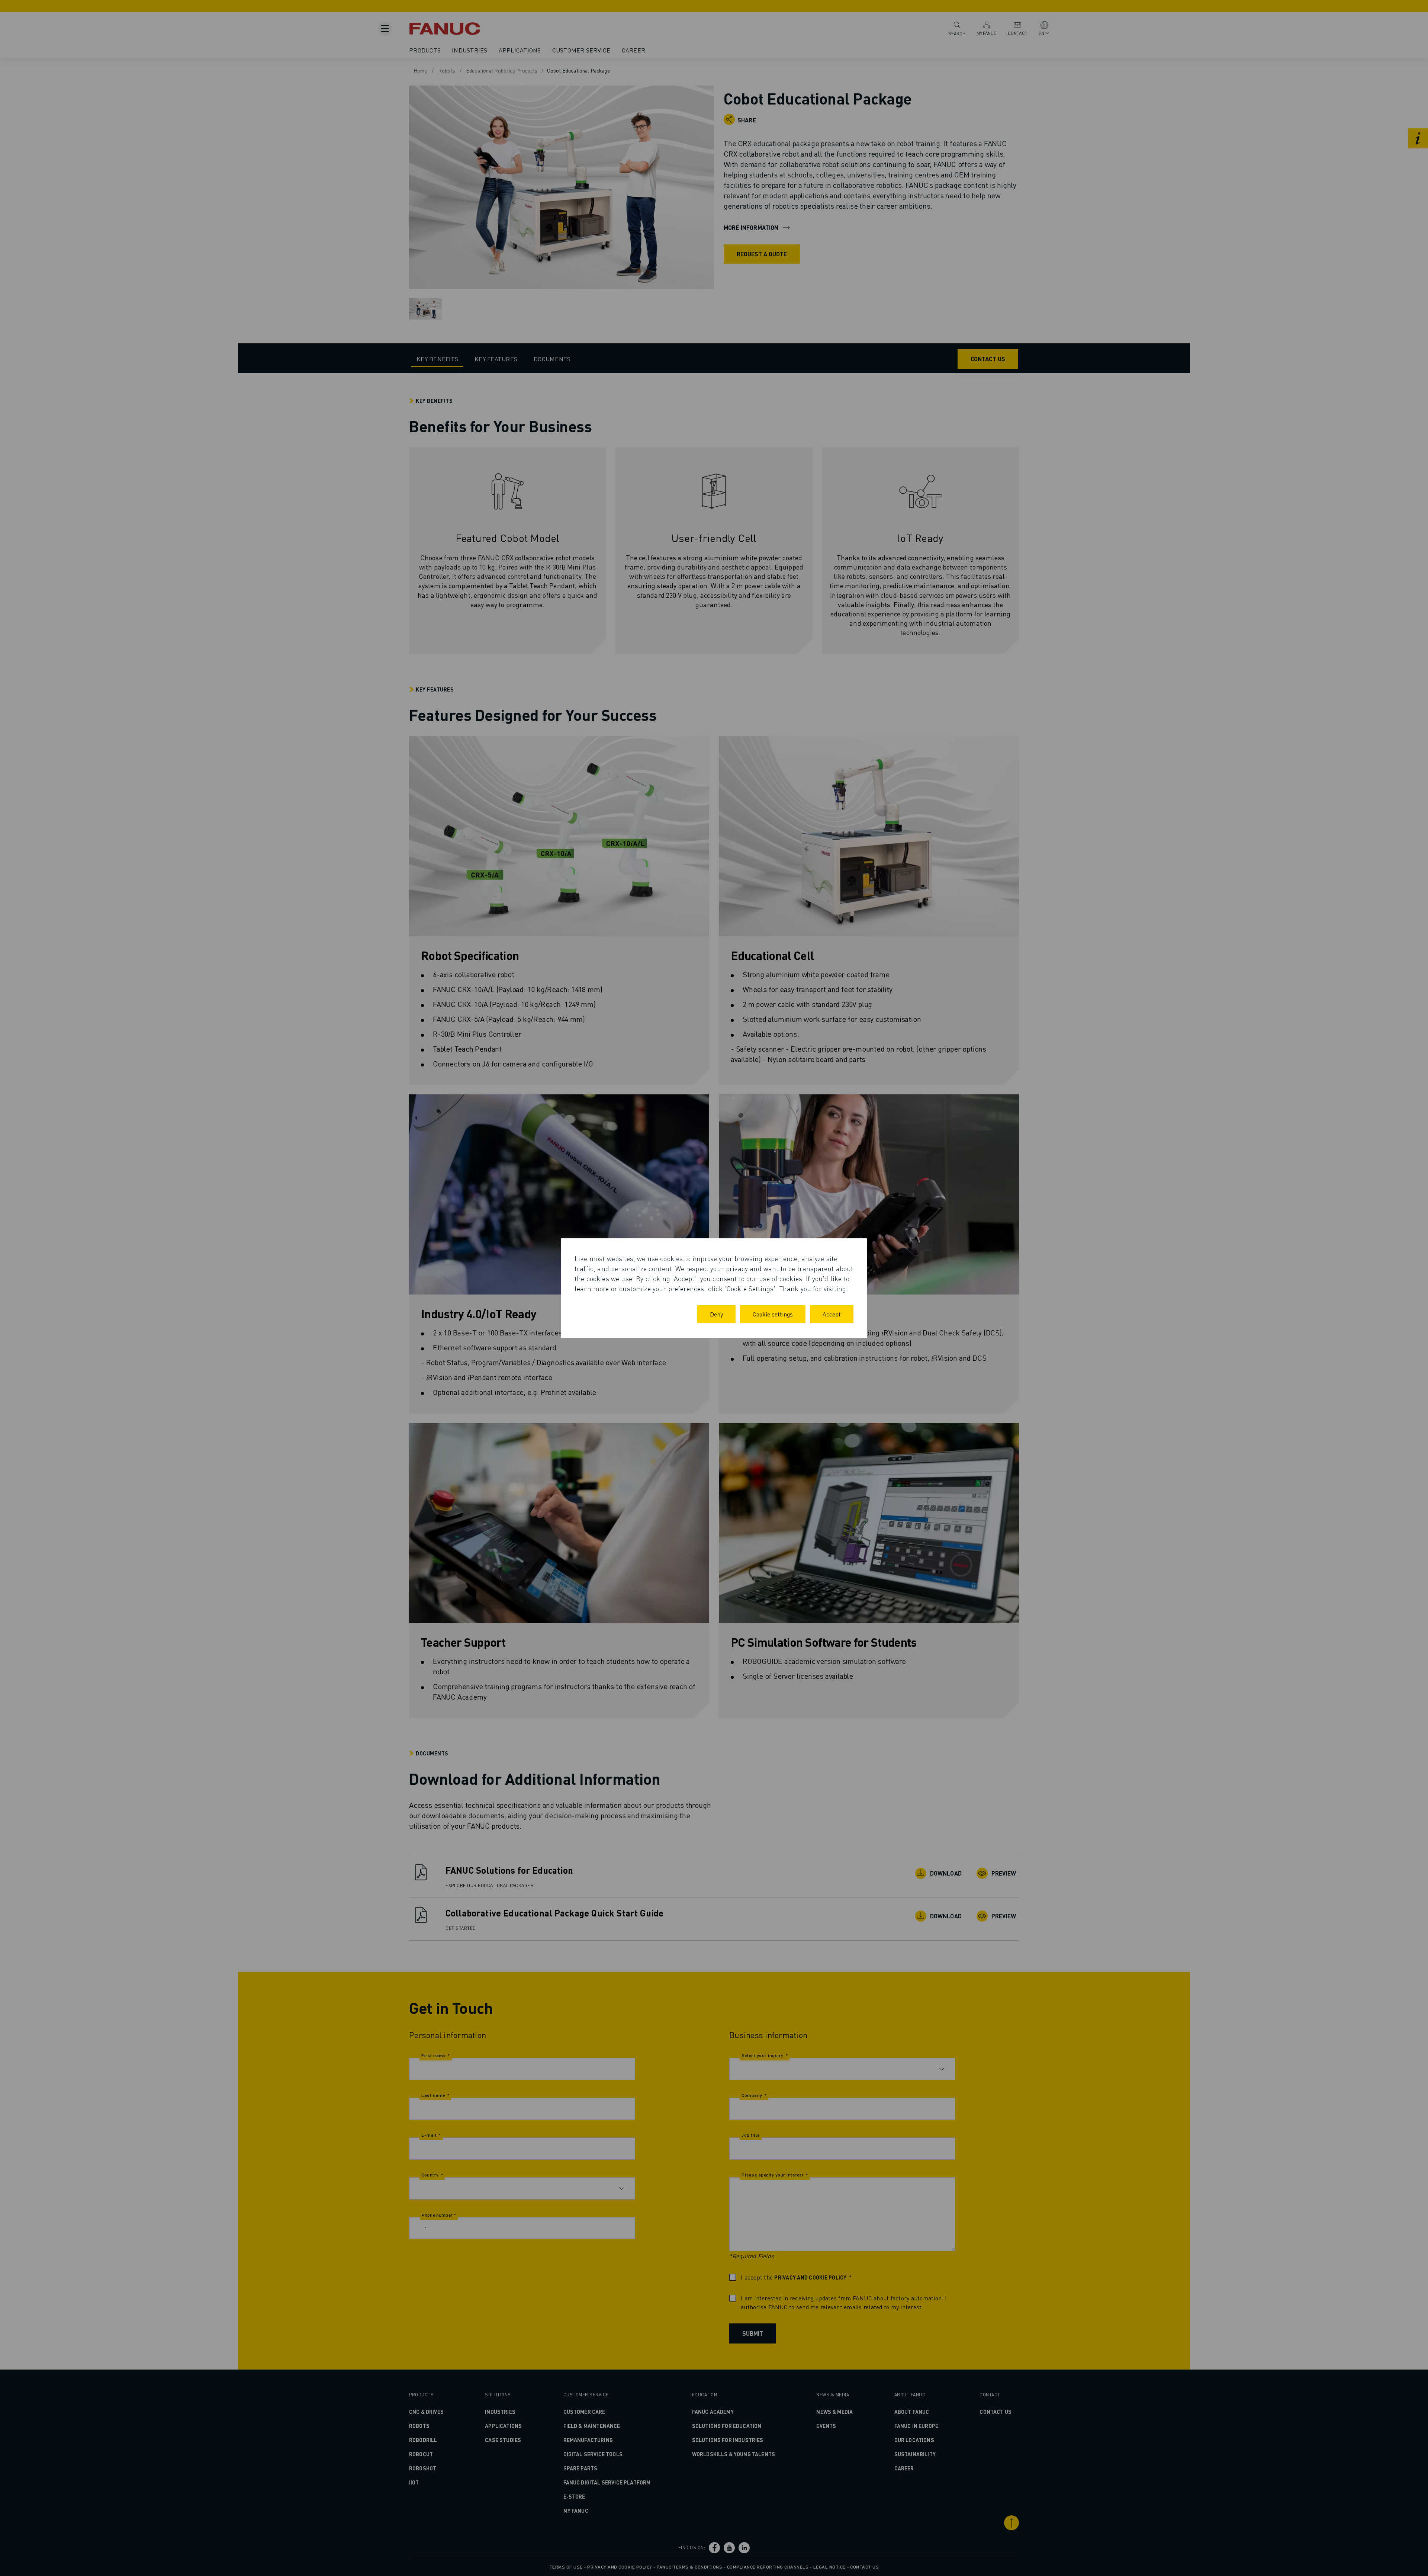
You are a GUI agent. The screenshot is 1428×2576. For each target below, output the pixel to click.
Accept (832, 1314)
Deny (716, 1314)
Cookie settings (773, 1314)
